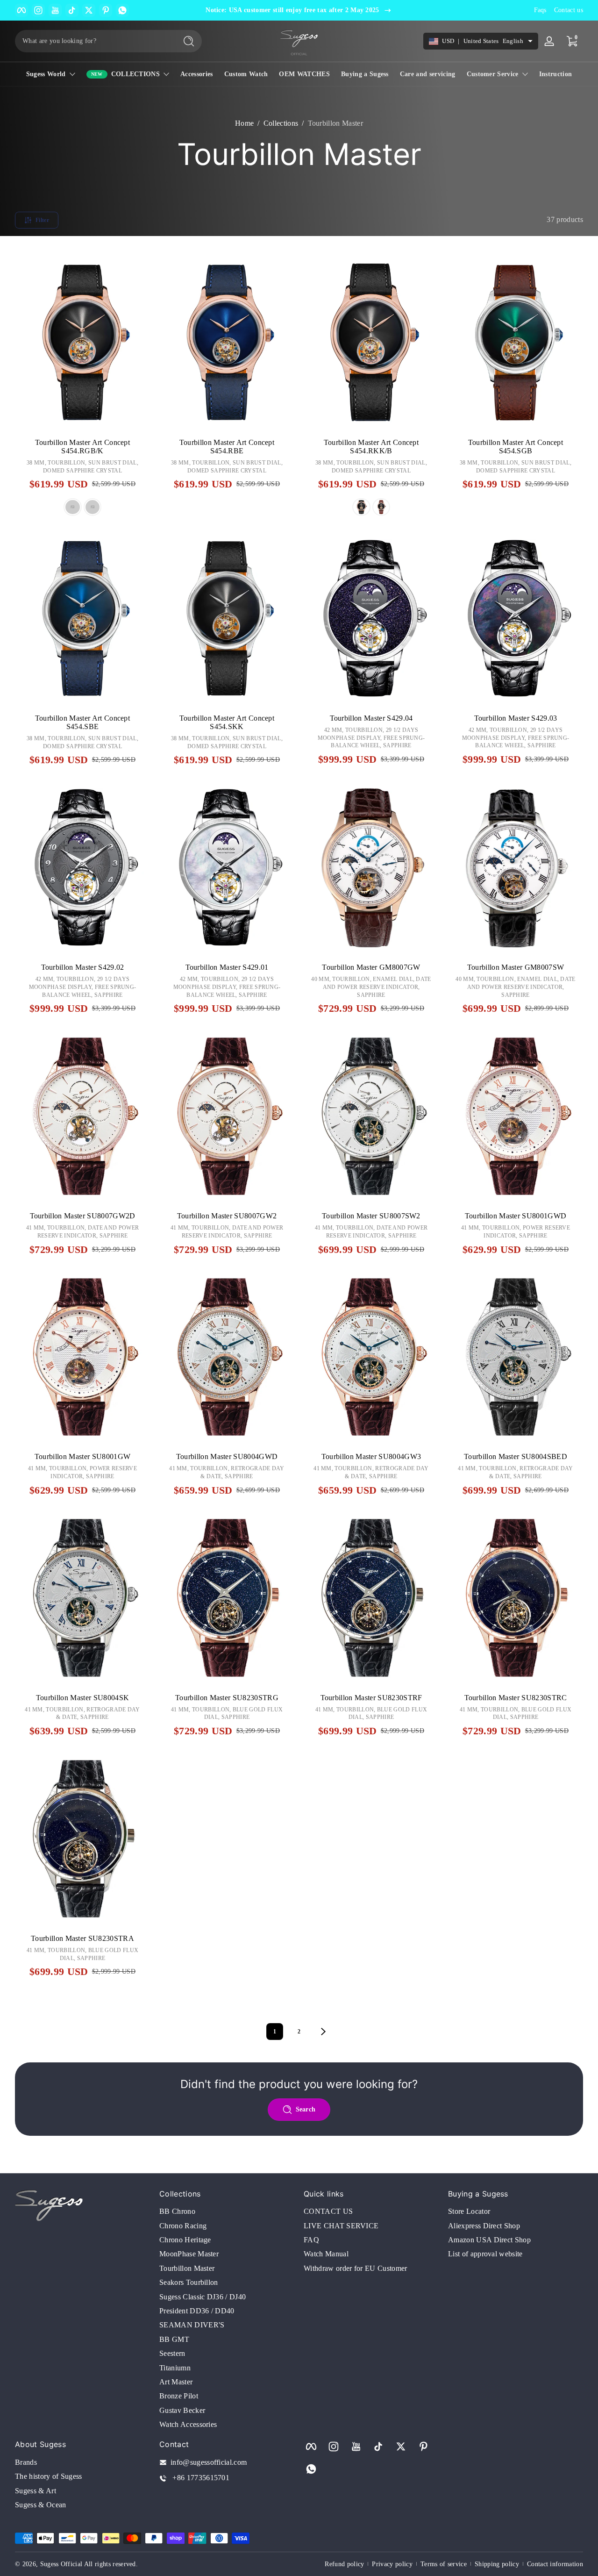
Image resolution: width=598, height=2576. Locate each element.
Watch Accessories (188, 2424)
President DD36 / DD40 (197, 2311)
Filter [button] (42, 220)
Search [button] (306, 2109)
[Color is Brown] (93, 507)
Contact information (555, 2564)
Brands (26, 2462)
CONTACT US (328, 2211)
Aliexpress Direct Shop (484, 2226)
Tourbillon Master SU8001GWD (516, 1216)
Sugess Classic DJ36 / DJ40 (203, 2297)
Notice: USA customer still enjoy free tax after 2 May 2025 (292, 10)
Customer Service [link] (493, 74)
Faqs (540, 10)
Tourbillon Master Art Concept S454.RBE (227, 447)
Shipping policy (497, 2564)
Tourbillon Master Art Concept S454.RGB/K (82, 447)
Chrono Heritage (185, 2240)
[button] (30, 412)
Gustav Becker (182, 2410)
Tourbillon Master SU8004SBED (516, 1456)
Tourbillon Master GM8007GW (371, 967)
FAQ (311, 2240)
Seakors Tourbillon (189, 2282)
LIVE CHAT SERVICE (341, 2226)
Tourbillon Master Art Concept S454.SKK (227, 722)
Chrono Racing (183, 2226)
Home (244, 123)
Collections (281, 123)
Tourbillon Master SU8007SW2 (371, 1216)
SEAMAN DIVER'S (192, 2325)
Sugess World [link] (46, 74)
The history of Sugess (49, 2476)
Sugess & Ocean (40, 2505)
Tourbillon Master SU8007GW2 (227, 1216)
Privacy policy (392, 2564)
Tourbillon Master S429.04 (371, 718)
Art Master (176, 2382)
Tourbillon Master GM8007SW (516, 967)
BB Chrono (177, 2211)
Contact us (569, 10)
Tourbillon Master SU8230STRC (516, 1698)
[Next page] (323, 2032)
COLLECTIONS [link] (136, 74)
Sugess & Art (36, 2491)
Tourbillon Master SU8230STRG (227, 1698)
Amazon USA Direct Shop (489, 2240)
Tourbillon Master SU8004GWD (227, 1456)
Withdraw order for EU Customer (356, 2268)
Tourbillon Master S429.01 (227, 967)
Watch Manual (326, 2254)
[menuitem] (227, 2211)
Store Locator (469, 2211)
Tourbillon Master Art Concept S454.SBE (82, 722)
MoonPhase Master (189, 2254)
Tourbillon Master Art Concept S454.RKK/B (371, 447)
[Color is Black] (72, 507)
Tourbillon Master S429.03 (516, 718)
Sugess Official (61, 2564)
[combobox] (93, 41)
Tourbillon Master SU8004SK (82, 1698)
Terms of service (444, 2564)
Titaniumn (175, 2368)
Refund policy (344, 2564)
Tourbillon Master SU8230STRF (371, 1698)
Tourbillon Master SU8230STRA (82, 1938)
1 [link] (275, 2032)
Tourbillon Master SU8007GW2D (83, 1216)
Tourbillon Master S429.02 (83, 967)
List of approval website (485, 2254)
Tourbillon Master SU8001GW (82, 1456)
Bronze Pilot (179, 2396)
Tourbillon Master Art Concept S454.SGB (516, 447)
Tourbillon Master (335, 123)
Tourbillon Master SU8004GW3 (371, 1456)
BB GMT (174, 2339)
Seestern (172, 2353)
